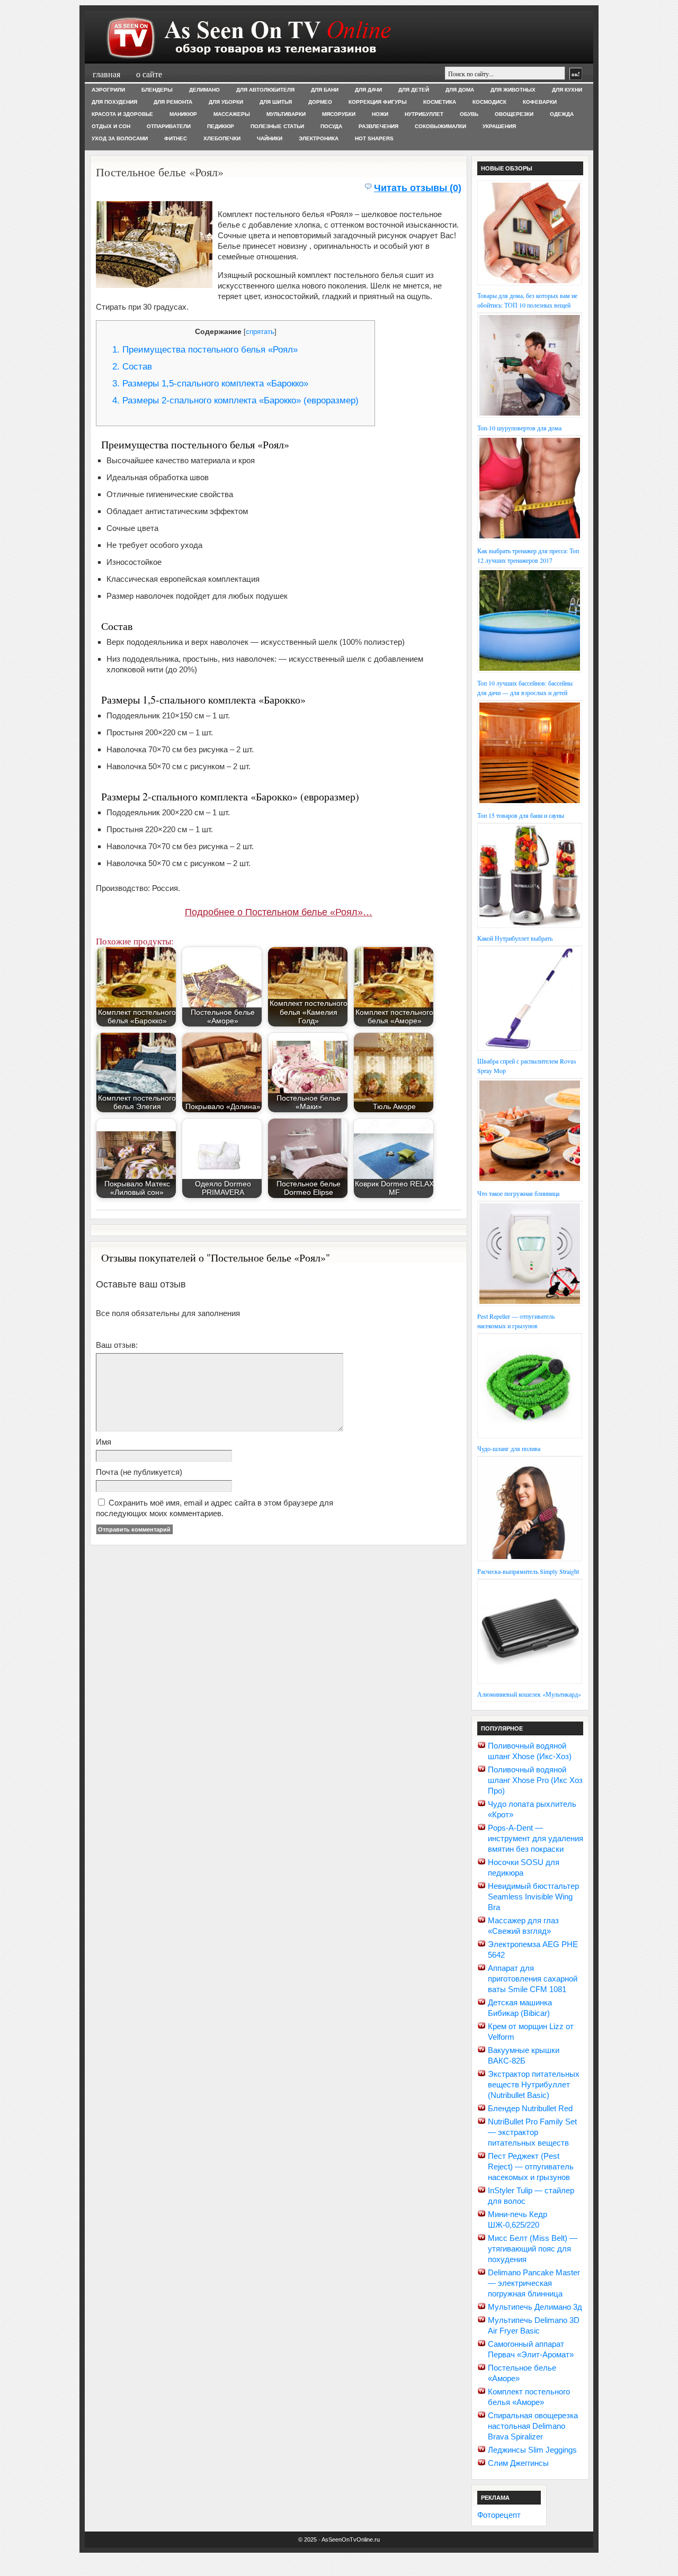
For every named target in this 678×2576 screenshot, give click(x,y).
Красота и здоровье (122, 114)
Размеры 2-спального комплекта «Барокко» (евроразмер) (235, 400)
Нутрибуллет (424, 114)
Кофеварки (540, 102)
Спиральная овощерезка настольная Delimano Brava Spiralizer (533, 2426)
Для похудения (114, 102)
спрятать (260, 332)
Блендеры (157, 90)
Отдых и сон (111, 126)
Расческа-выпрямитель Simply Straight (528, 1571)
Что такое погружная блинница (518, 1193)
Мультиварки (286, 114)
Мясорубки (339, 114)
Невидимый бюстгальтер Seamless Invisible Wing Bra (533, 1897)
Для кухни (567, 90)
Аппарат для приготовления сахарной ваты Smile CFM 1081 (533, 1979)
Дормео (320, 102)
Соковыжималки (440, 126)
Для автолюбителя (265, 90)
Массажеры (232, 114)
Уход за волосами (120, 138)
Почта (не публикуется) (139, 1472)
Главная (106, 74)
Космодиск (489, 102)
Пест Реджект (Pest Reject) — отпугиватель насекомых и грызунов (531, 2167)
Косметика (440, 102)
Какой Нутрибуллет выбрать (515, 938)
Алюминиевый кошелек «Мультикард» (529, 1694)
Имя (104, 1442)
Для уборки (226, 102)
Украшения (499, 126)
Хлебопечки (222, 138)
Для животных (513, 90)
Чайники (270, 138)
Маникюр (183, 114)
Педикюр (221, 126)
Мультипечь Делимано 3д (535, 2307)
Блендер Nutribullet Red (530, 2108)
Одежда (562, 114)
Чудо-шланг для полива (509, 1448)
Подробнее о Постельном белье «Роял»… (279, 912)
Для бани (325, 90)
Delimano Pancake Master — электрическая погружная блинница (534, 2283)
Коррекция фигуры (378, 102)
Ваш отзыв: (117, 1345)
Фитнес (176, 138)
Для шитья (276, 102)
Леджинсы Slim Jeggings (532, 2450)
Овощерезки (514, 114)
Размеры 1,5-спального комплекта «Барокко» (210, 384)
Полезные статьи (277, 126)
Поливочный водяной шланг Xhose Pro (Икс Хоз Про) (535, 1780)
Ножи (380, 114)
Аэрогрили (108, 90)
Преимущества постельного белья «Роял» (205, 350)
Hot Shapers (374, 138)
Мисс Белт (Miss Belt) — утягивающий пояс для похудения (533, 2249)
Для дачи (368, 90)
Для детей (414, 90)
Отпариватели (169, 126)
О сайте (149, 74)
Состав (132, 367)
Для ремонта (173, 102)
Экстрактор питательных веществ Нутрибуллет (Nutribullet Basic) (534, 2084)
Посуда (331, 126)
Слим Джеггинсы (518, 2463)
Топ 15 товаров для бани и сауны (521, 815)
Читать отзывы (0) (418, 188)
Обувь (469, 114)
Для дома (460, 90)
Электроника (319, 138)
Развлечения (378, 126)
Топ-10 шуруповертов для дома (519, 428)
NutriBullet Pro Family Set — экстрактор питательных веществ (532, 2132)
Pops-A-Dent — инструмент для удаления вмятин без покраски (536, 1838)
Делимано (204, 90)
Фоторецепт (499, 2515)
